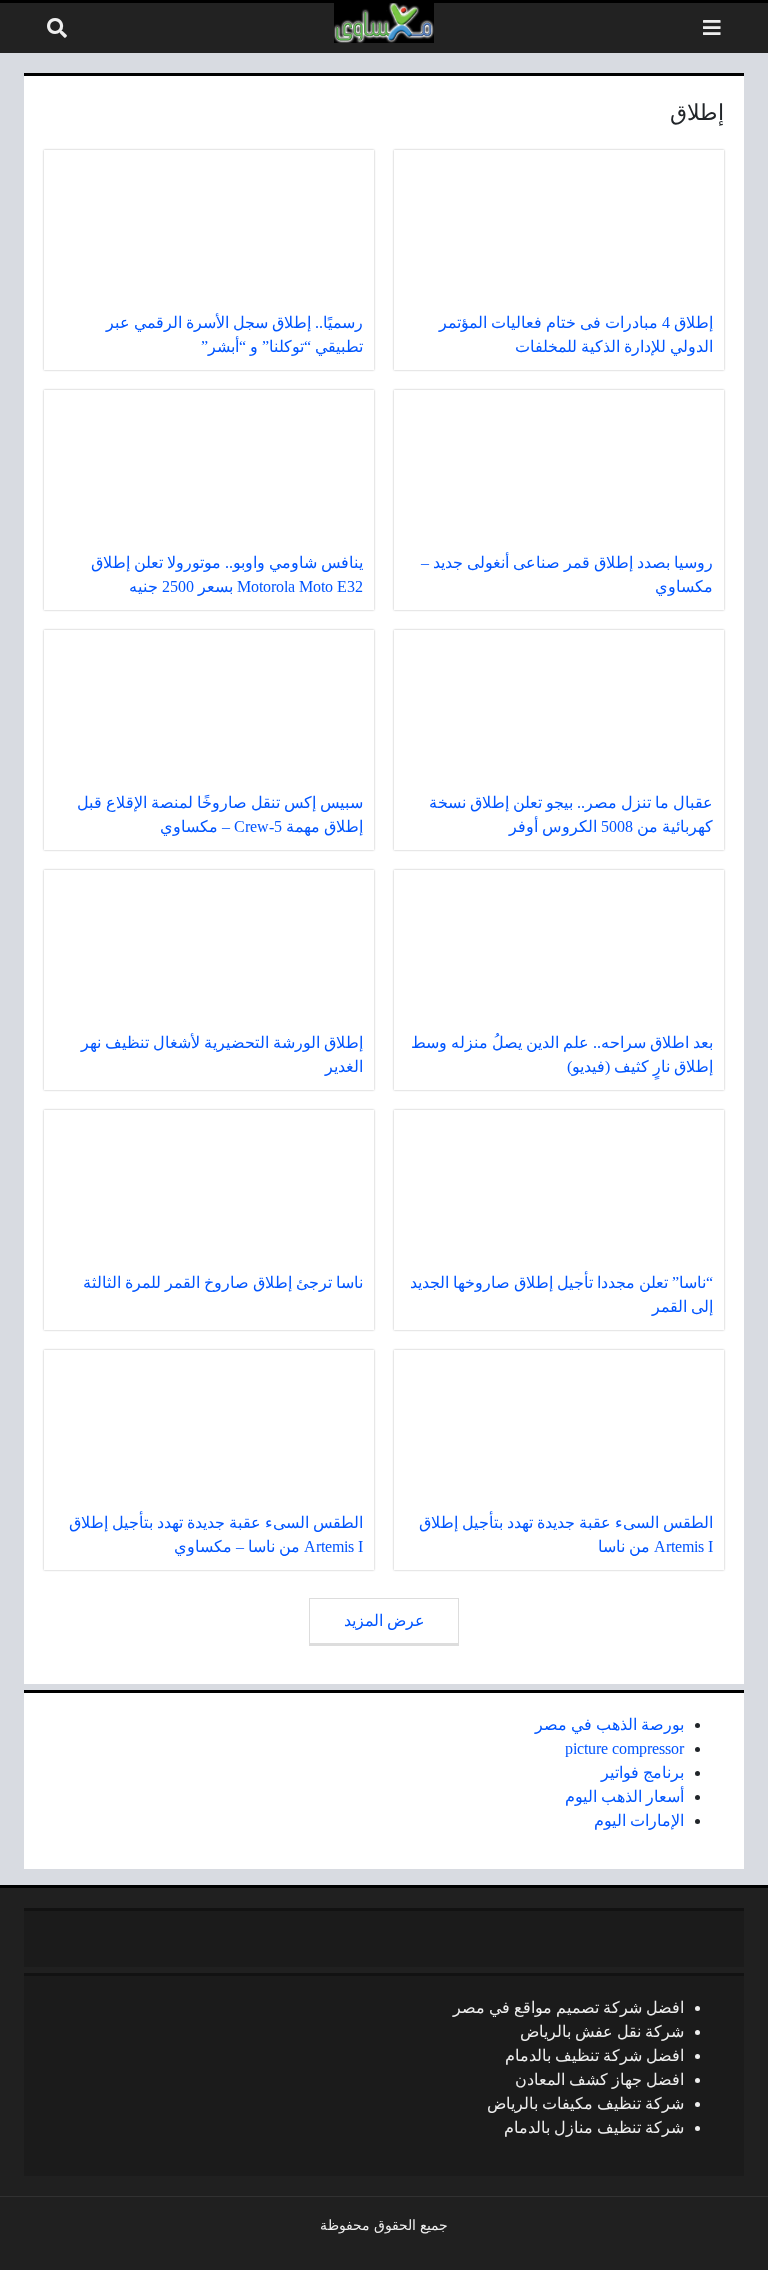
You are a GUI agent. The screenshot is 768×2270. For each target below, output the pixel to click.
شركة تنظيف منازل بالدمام (594, 2127)
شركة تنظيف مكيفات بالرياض (585, 2103)
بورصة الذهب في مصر (609, 1724)
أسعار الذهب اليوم (624, 1796)
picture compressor (624, 1748)
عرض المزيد (384, 1620)
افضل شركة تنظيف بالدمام (594, 2055)
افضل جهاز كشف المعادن (599, 2079)
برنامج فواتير (642, 1772)
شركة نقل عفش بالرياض (602, 2031)
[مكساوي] (384, 23)
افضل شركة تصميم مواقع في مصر (568, 2007)
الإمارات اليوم (639, 1820)
